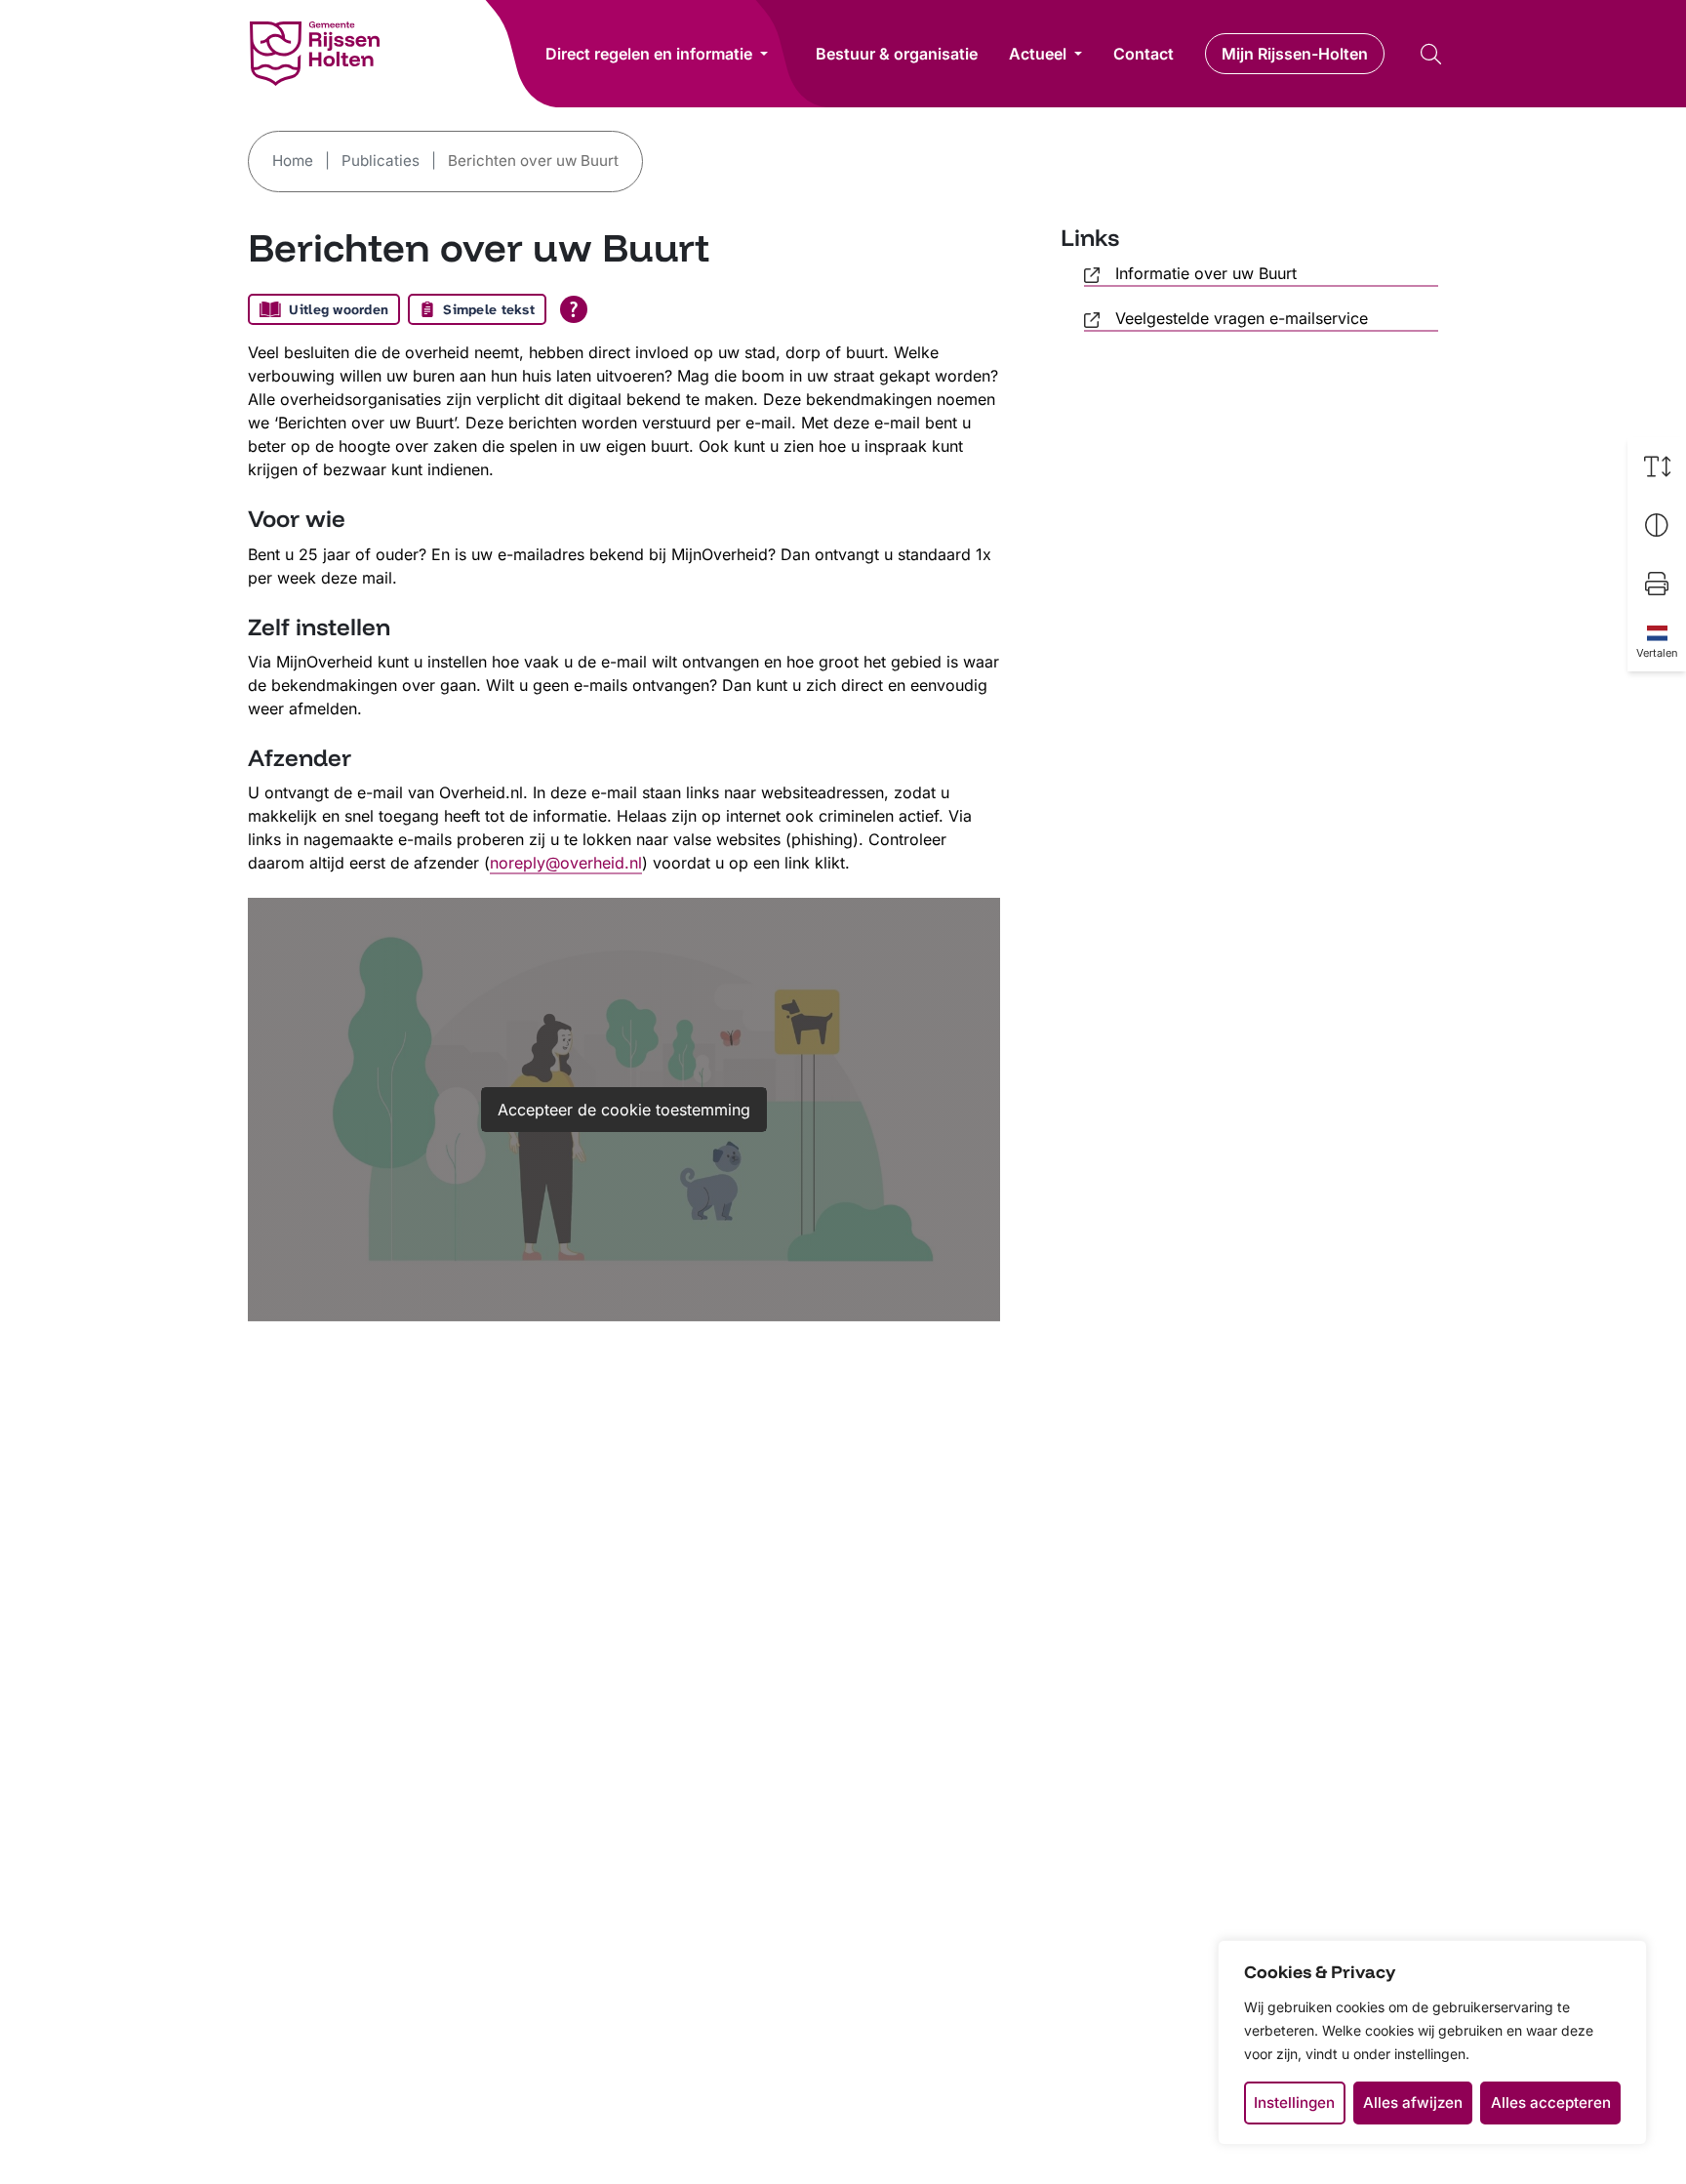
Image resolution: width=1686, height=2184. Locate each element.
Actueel (1038, 54)
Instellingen (1294, 2103)
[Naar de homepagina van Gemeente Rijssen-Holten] (315, 54)
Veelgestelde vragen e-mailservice (1242, 318)
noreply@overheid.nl (566, 863)
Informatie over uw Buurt (1206, 273)
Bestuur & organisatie (897, 54)
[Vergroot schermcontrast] (1657, 525)
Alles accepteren (1551, 2103)
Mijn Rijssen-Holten (1295, 54)
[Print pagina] (1657, 584)
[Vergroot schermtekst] (1657, 466)
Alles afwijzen (1413, 2103)
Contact (1144, 54)
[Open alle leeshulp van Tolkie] (574, 309)
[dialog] (1432, 2042)
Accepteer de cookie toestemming (624, 1110)
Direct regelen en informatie (649, 54)
